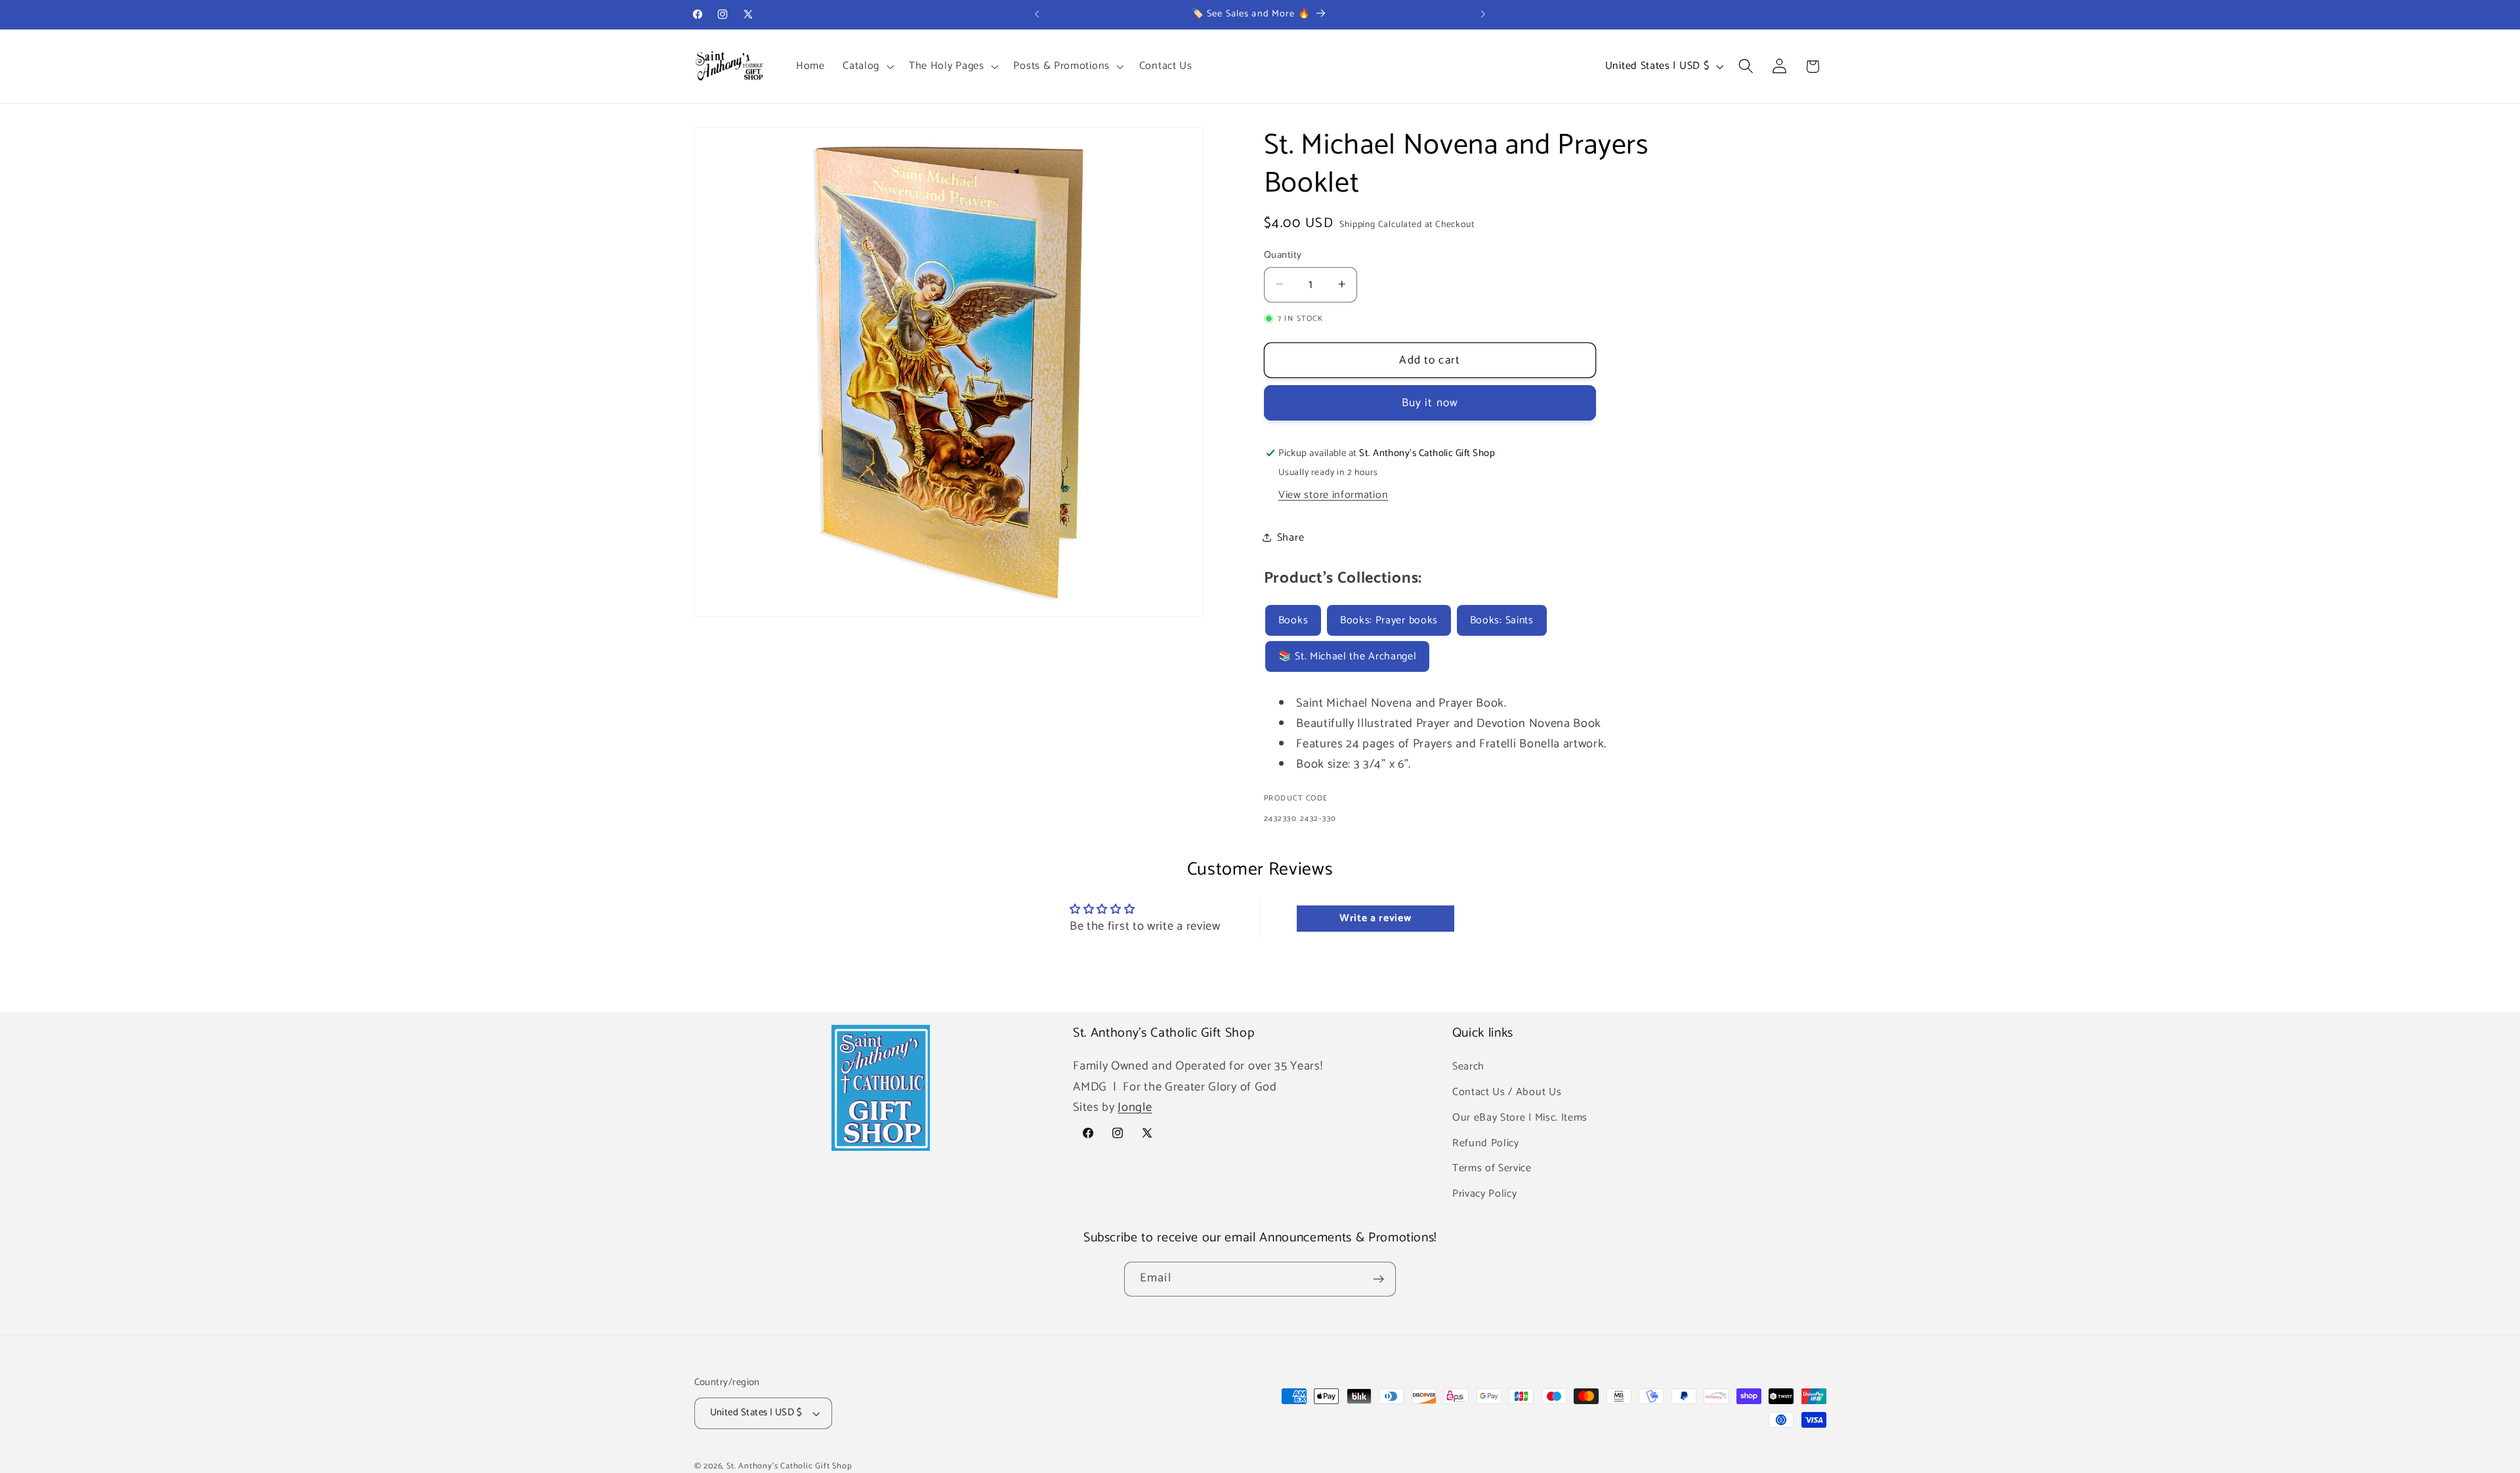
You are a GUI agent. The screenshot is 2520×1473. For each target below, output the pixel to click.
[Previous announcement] (1037, 14)
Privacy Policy (1485, 1194)
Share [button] (1291, 537)
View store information (1333, 494)
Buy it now (1430, 403)
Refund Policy (1486, 1143)
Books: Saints (1502, 620)
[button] (867, 66)
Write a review (1375, 918)
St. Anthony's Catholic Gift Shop (789, 1466)
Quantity (1283, 255)
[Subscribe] (1378, 1279)
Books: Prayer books (1389, 620)
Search (1468, 1067)
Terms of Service (1492, 1169)
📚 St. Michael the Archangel (1348, 656)
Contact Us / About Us (1507, 1092)
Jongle (1135, 1108)
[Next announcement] (1483, 14)
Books (1293, 620)
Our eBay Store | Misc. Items (1520, 1118)
